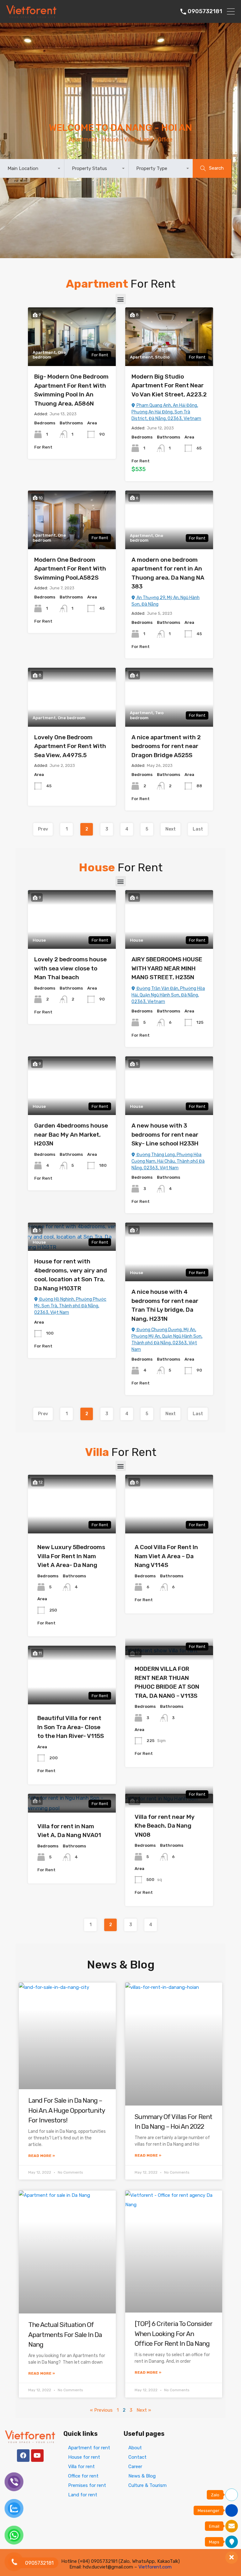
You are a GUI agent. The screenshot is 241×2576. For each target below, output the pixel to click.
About (135, 2448)
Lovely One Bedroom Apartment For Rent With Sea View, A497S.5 (70, 746)
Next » (144, 2410)
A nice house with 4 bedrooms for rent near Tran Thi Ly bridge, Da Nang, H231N (165, 1305)
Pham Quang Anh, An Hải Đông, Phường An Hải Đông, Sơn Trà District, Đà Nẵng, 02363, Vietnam (166, 412)
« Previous (101, 2410)
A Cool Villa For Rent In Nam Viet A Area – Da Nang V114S (166, 1556)
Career (135, 2467)
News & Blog (142, 2476)
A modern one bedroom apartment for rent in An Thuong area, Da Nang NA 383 (168, 573)
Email (214, 2526)
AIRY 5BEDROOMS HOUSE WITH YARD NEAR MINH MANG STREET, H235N (167, 968)
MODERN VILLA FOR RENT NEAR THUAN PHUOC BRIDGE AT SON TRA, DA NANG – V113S (167, 1682)
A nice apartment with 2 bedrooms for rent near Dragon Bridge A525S (166, 746)
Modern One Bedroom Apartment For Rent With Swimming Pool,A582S (70, 569)
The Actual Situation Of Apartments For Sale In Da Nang (65, 2334)
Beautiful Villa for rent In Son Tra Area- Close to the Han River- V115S (71, 1727)
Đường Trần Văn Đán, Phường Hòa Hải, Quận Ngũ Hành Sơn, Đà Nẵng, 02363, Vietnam (168, 995)
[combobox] (32, 168)
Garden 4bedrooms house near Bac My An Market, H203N (71, 1134)
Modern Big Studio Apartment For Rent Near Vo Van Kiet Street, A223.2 (169, 385)
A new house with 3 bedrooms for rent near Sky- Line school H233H (165, 1134)
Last (198, 829)
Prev (43, 829)
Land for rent (83, 2495)
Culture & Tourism (147, 2485)
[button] (121, 299)
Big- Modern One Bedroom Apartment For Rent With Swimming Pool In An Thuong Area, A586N (71, 390)
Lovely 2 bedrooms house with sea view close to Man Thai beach (70, 968)
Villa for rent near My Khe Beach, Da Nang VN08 (165, 1826)
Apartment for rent (89, 2448)
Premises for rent (87, 2485)
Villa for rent (81, 2467)
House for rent (84, 2457)
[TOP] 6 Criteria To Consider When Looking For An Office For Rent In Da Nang (174, 2334)
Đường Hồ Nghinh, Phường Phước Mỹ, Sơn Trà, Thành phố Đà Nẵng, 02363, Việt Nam (70, 1306)
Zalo (215, 2495)
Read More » (42, 2156)
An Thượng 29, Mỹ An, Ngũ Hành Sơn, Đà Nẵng (166, 601)
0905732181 (205, 11)
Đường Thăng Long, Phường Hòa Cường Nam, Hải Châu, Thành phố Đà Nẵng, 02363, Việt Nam (168, 1161)
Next (171, 829)
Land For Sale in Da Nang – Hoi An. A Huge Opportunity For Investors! (67, 2110)
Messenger (209, 2511)
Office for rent (83, 2476)
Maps (214, 2542)
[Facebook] (23, 2456)
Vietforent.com (155, 2567)
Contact (137, 2457)
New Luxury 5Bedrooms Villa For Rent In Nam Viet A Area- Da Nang (71, 1556)
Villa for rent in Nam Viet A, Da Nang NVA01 (69, 1831)
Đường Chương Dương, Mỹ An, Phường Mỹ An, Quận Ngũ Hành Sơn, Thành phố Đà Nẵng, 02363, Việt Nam (167, 1340)
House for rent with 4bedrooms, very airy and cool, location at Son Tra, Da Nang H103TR (71, 1275)
